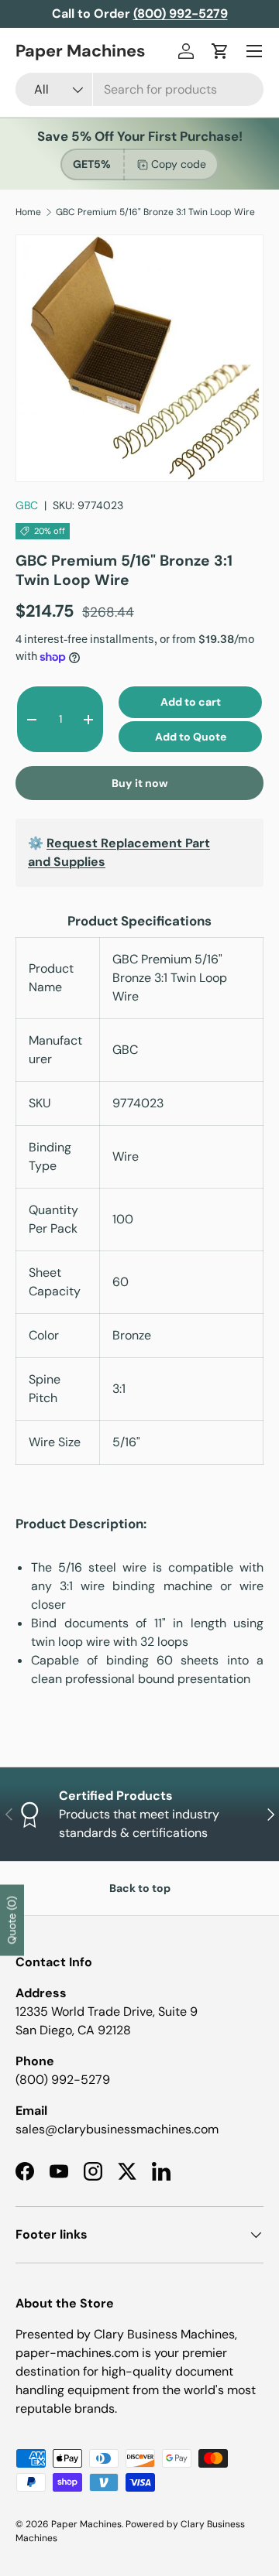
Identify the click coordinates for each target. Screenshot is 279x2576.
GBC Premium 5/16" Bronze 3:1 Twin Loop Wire (155, 212)
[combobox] (139, 89)
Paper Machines (86, 2524)
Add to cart (191, 702)
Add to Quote (191, 737)
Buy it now (140, 783)
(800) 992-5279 (63, 2080)
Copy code (179, 164)
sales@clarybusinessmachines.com (117, 2129)
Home (28, 212)
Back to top (140, 1888)
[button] (220, 51)
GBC (27, 505)
